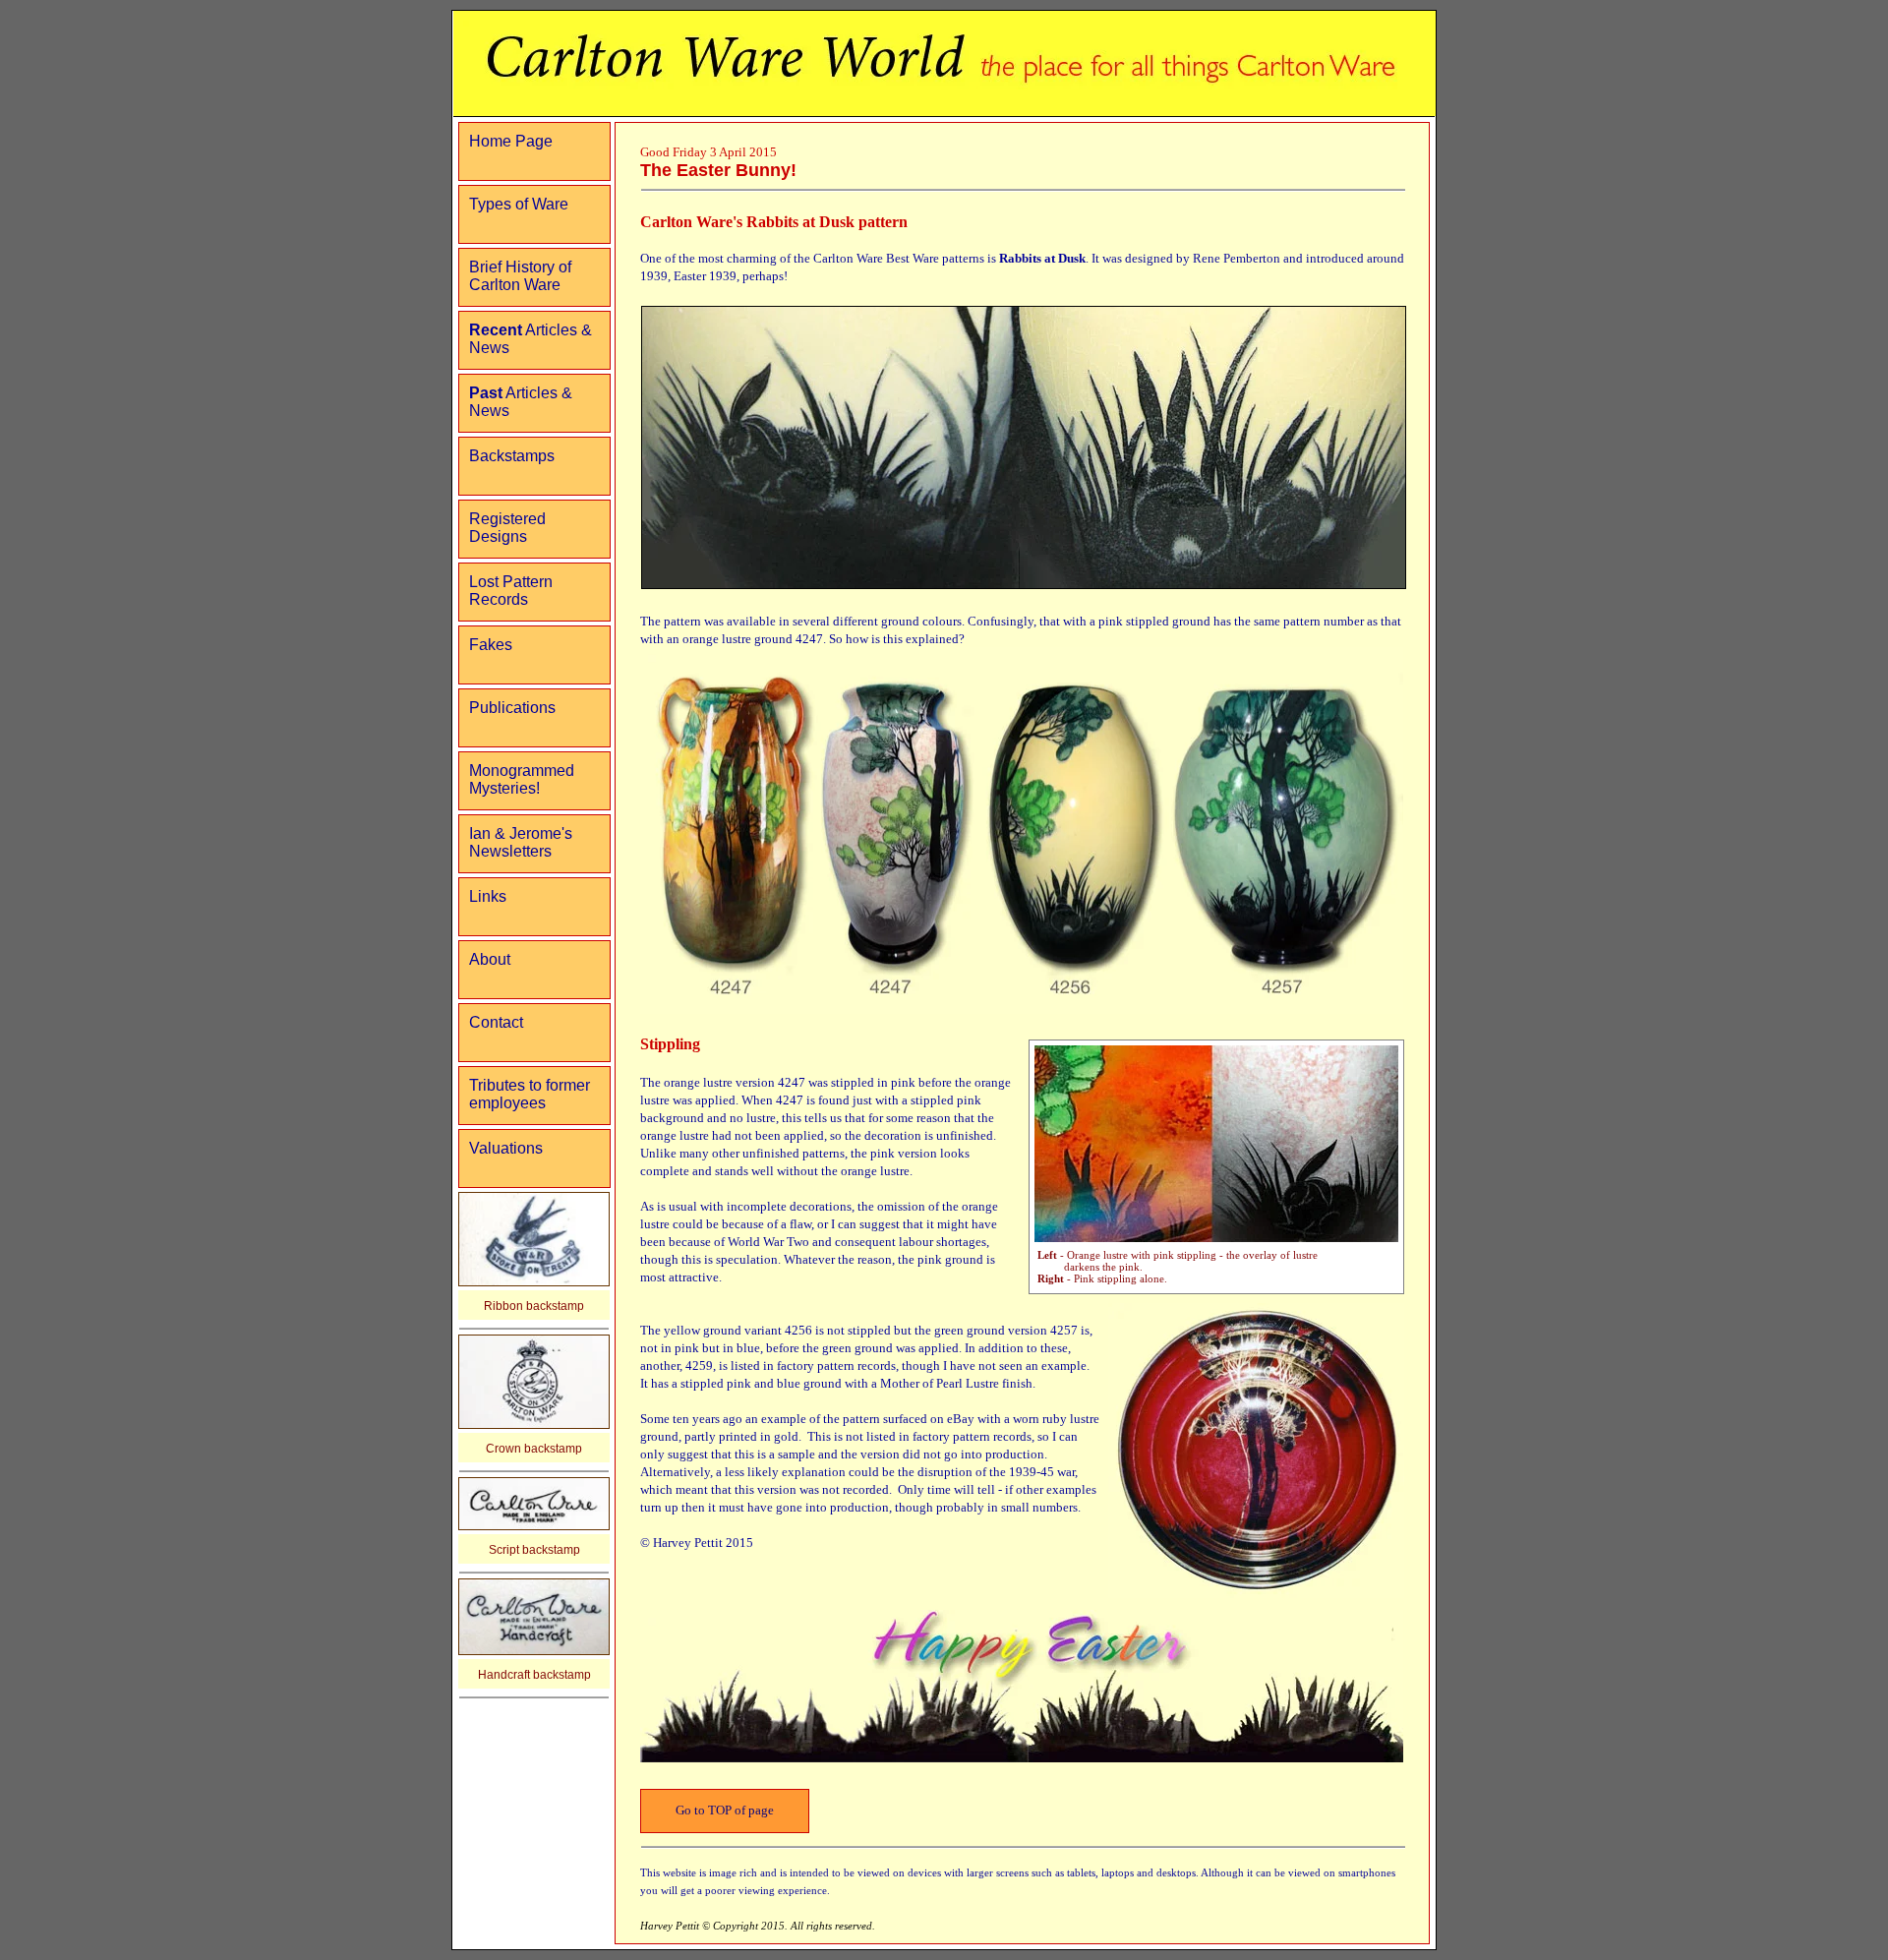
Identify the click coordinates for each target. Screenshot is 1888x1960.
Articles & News (531, 339)
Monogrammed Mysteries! (522, 779)
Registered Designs (507, 528)
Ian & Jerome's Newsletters (521, 842)
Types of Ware (519, 204)
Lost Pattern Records (511, 591)
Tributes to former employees (530, 1094)
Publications (512, 708)
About (490, 959)
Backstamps (512, 456)
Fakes (491, 645)
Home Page (511, 141)
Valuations (506, 1148)
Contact (496, 1022)
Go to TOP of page (725, 1811)
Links (488, 896)
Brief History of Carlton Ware (520, 276)
